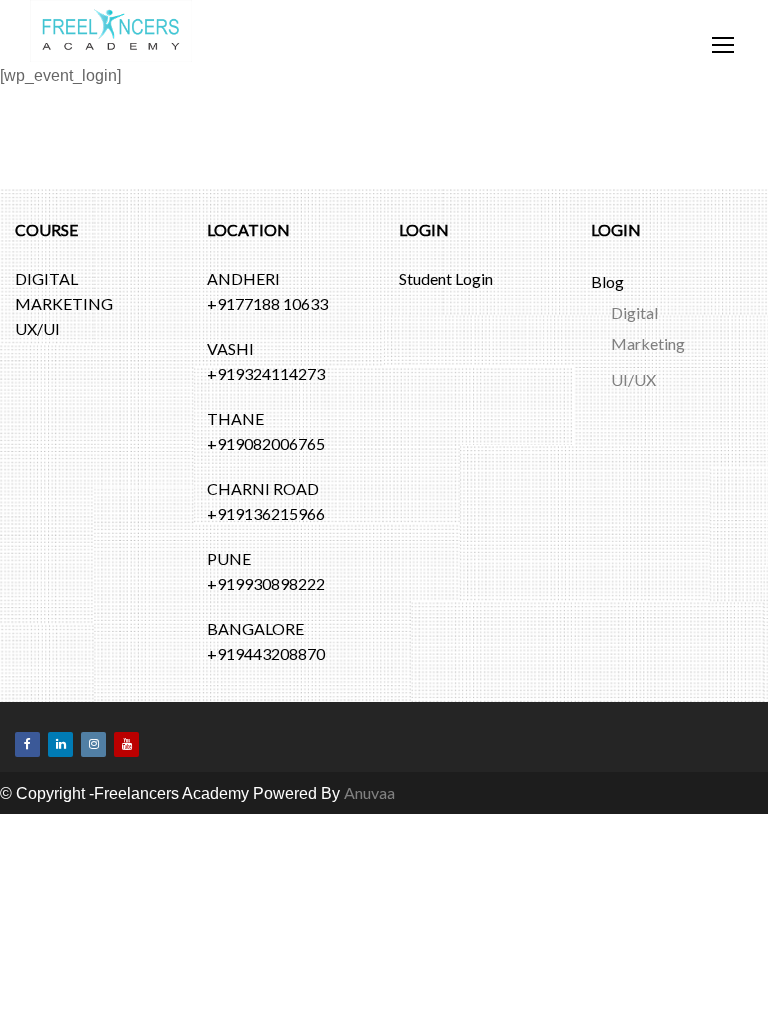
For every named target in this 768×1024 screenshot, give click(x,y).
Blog (607, 364)
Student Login (446, 361)
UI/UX (633, 462)
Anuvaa (369, 875)
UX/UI (37, 411)
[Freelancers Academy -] (111, 41)
